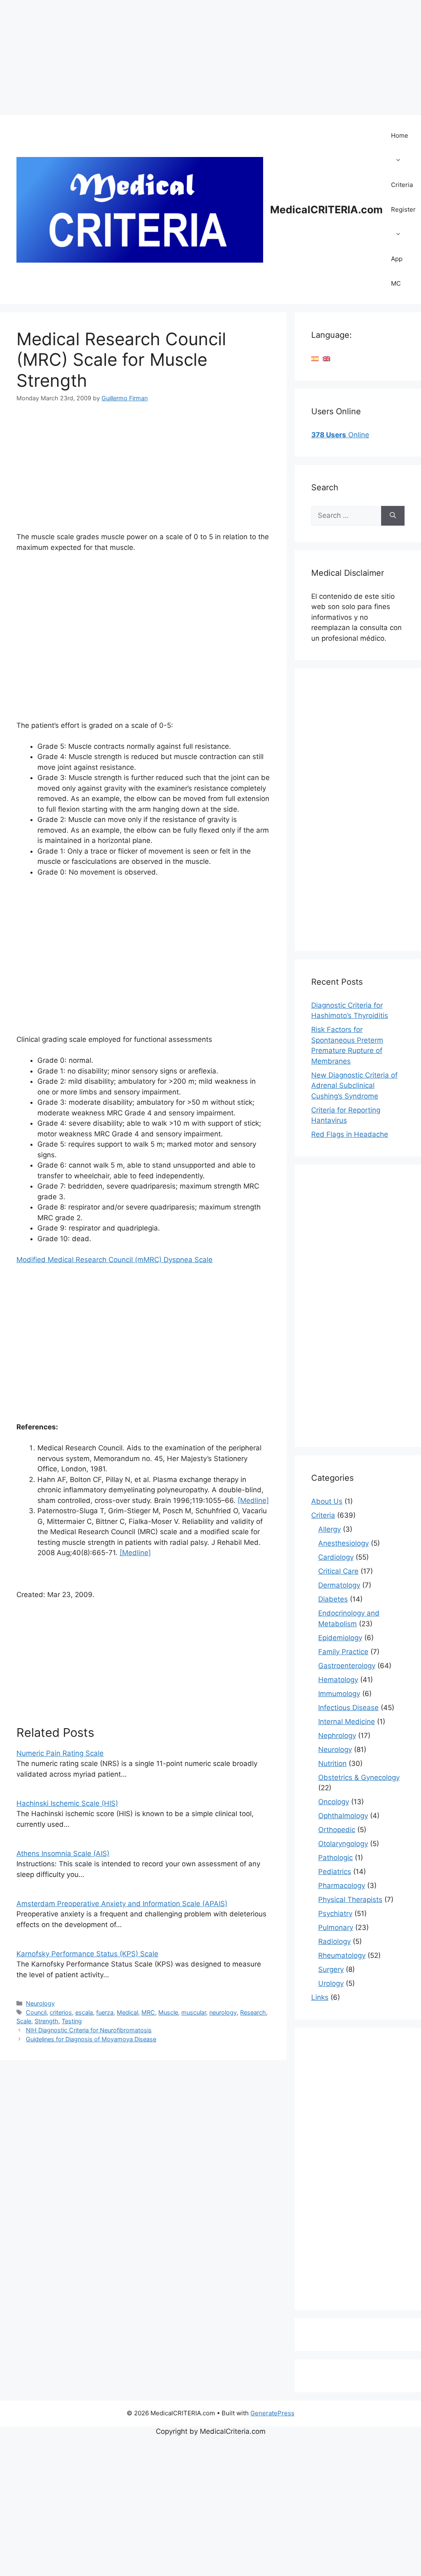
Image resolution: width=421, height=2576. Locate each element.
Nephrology (337, 1736)
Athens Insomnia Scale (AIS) (63, 1854)
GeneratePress (272, 2413)
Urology (331, 1983)
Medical (127, 2012)
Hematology (338, 1680)
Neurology (40, 2003)
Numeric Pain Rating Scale (60, 1753)
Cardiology (336, 1557)
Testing (72, 2021)
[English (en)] (326, 358)
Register (403, 209)
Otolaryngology (343, 1844)
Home (400, 135)
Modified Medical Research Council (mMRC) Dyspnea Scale (115, 1260)
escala (84, 2012)
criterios (61, 2012)
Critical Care (338, 1571)
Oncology (334, 1802)
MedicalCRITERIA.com (326, 210)
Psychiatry (335, 1914)
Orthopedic (337, 1830)
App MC (397, 271)
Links (320, 1997)
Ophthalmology (343, 1816)
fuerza (105, 2012)
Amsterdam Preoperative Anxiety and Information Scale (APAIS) (122, 1904)
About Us (327, 1501)
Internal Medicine (347, 1722)
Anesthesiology (344, 1543)
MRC (148, 2012)
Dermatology (339, 1585)
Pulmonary (336, 1927)
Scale (24, 2021)
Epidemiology (340, 1638)
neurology (223, 2012)
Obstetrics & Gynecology (359, 1777)
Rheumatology (342, 1955)
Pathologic (335, 1858)
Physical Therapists (350, 1900)
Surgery (331, 1969)
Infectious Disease (348, 1708)
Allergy (330, 1529)
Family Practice (343, 1652)
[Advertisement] (210, 58)
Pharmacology (342, 1886)
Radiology (334, 1941)
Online (340, 435)
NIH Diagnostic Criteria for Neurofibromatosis (89, 2030)
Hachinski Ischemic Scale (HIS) (67, 1803)
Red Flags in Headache (350, 1134)
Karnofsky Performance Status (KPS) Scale (87, 1954)
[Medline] (253, 1500)
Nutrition (332, 1763)
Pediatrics (335, 1872)
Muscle (168, 2012)
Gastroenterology (347, 1666)
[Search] (393, 516)
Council (36, 2012)
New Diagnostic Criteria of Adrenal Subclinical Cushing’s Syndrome (354, 1086)
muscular (194, 2012)
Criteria (402, 185)
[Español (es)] (315, 358)
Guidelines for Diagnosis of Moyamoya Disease (91, 2039)
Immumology (339, 1694)
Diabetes (333, 1599)
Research (253, 2012)
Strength (46, 2021)
